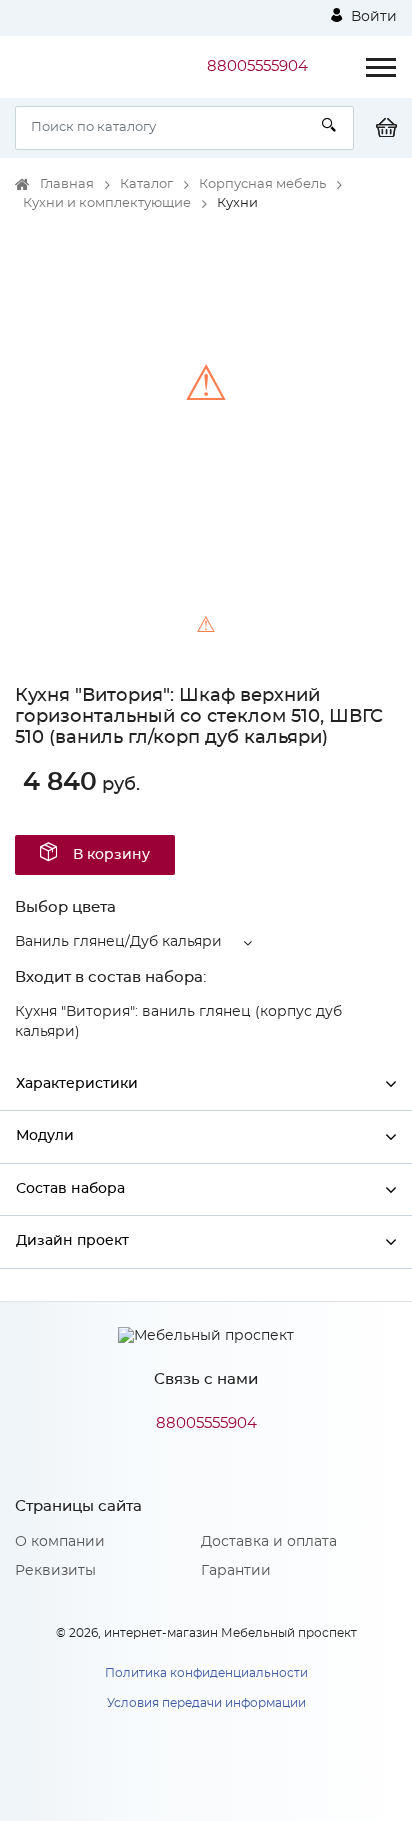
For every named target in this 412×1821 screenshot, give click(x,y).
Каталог (146, 184)
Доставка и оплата (269, 1542)
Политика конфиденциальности (206, 1673)
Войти (372, 17)
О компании (60, 1542)
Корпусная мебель (262, 184)
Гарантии (236, 1571)
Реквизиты (55, 1571)
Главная (67, 184)
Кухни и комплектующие (107, 203)
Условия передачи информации (206, 1703)
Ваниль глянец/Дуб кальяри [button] (118, 942)
